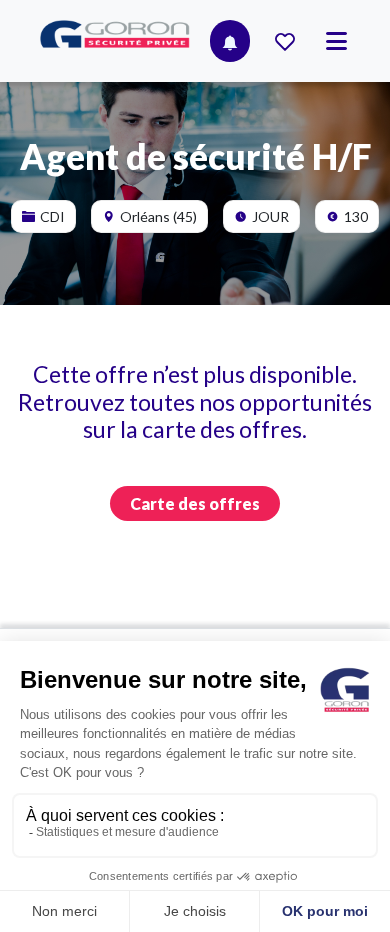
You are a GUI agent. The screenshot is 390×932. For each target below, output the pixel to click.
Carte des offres (195, 503)
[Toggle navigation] (336, 41)
